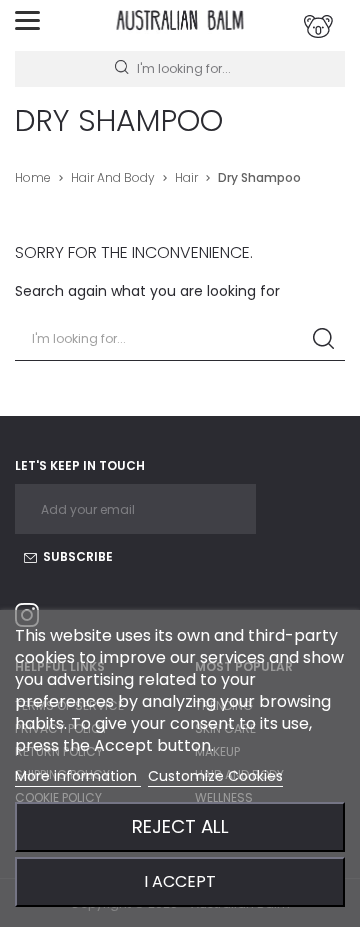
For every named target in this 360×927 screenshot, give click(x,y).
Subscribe (76, 556)
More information (78, 776)
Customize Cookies (215, 776)
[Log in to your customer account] (318, 26)
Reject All (180, 826)
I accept (180, 881)
